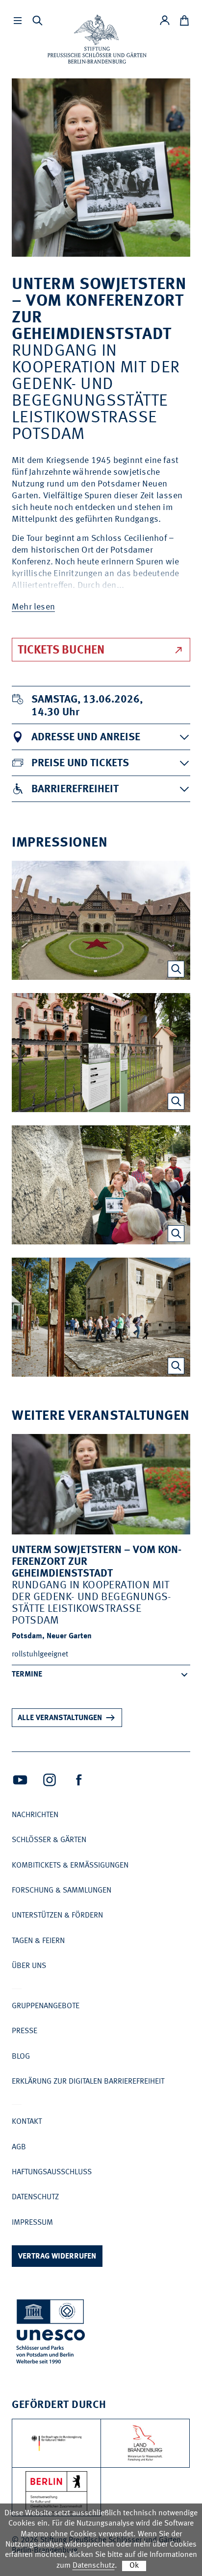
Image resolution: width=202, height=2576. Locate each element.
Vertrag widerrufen (57, 2257)
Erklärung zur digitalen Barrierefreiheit (88, 2082)
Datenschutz (35, 2197)
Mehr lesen (33, 607)
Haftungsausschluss (52, 2172)
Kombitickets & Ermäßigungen (70, 1866)
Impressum (32, 2223)
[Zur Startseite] (97, 39)
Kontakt (27, 2122)
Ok (134, 2566)
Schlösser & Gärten (49, 1840)
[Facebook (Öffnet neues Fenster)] (79, 1780)
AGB (19, 2147)
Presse (25, 2031)
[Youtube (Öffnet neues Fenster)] (20, 1780)
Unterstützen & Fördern (57, 1916)
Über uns (29, 1966)
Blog (21, 2057)
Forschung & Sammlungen (62, 1891)
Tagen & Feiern (38, 1941)
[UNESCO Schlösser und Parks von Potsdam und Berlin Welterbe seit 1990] (51, 2333)
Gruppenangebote (46, 2006)
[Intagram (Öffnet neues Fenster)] (50, 1780)
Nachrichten (35, 1815)
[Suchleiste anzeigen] (37, 21)
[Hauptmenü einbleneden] (18, 21)
